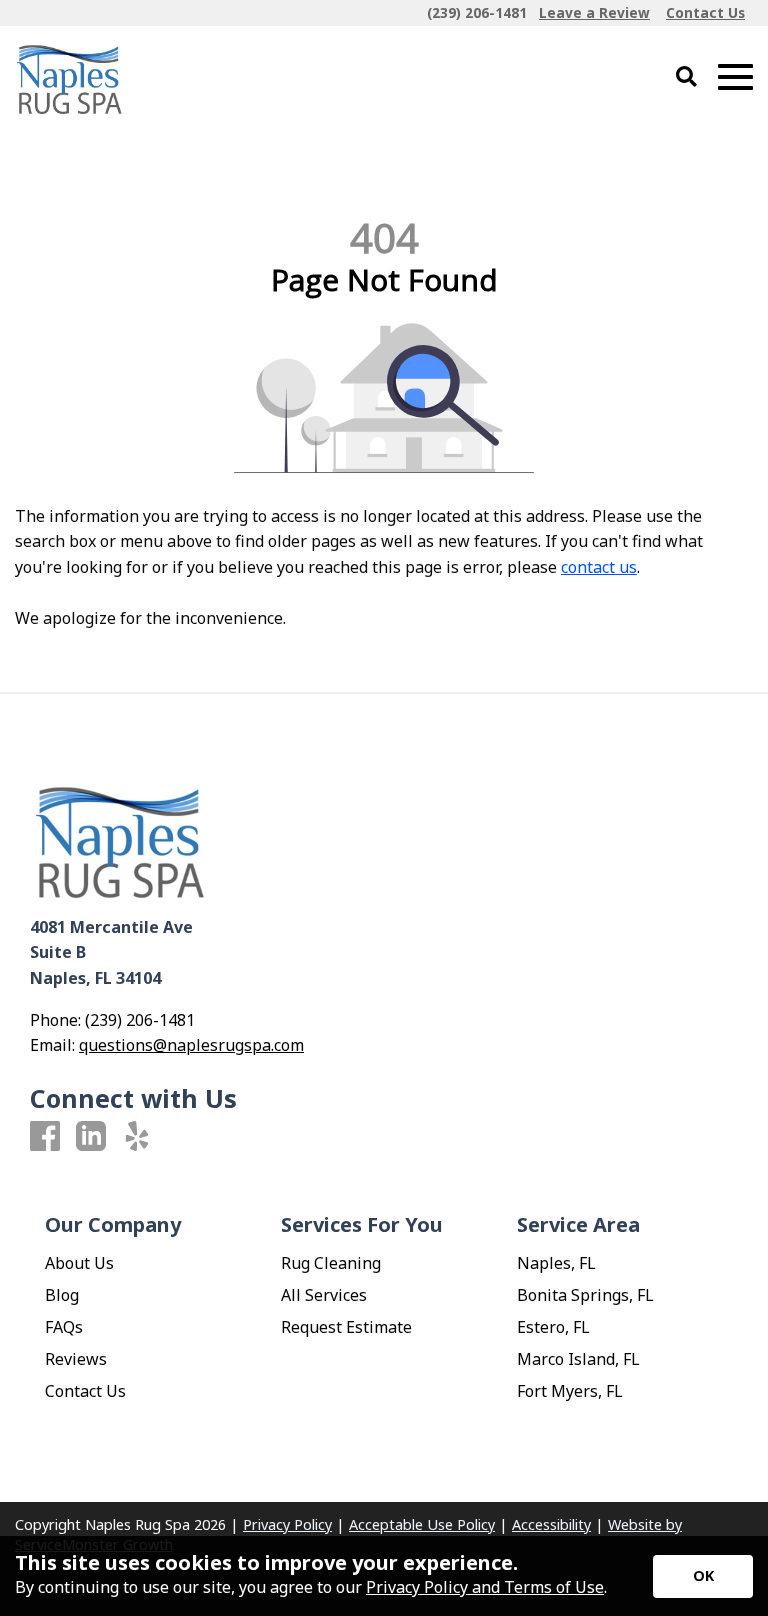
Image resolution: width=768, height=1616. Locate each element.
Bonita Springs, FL (585, 1295)
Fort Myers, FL (570, 1391)
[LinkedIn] (91, 1137)
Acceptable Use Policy (422, 1524)
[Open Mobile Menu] (735, 77)
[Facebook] (45, 1137)
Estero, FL (553, 1327)
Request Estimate (346, 1327)
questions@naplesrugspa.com (191, 1045)
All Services (324, 1295)
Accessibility (551, 1524)
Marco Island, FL (578, 1359)
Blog (62, 1295)
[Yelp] (137, 1137)
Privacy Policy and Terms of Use (485, 1587)
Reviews (76, 1359)
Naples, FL (556, 1263)
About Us (79, 1263)
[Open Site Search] (686, 77)
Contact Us (85, 1391)
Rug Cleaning (331, 1263)
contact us (599, 567)
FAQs (64, 1327)
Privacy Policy (287, 1524)
